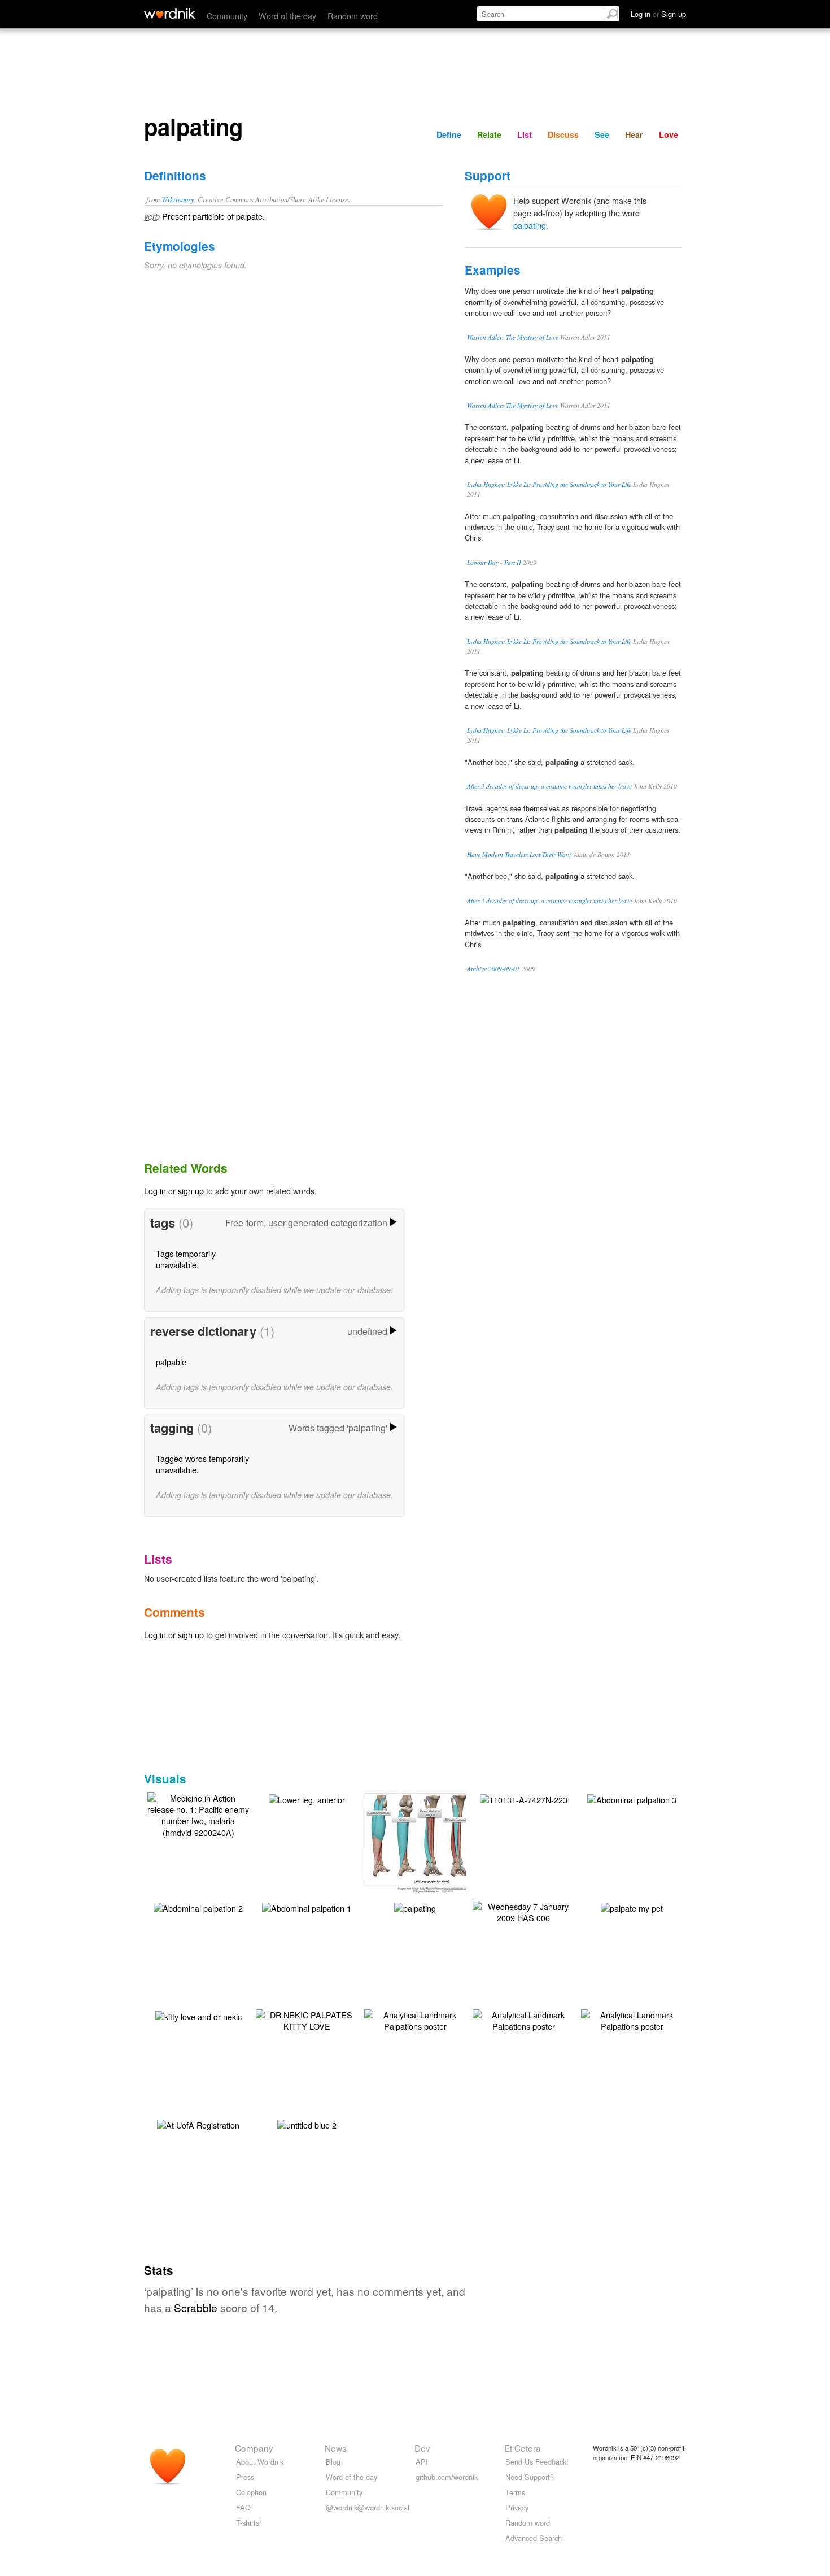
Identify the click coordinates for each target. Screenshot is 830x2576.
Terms (515, 2492)
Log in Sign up (658, 14)
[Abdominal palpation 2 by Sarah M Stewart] (198, 1907)
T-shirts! (249, 2523)
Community (227, 16)
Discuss (563, 134)
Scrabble (196, 2307)
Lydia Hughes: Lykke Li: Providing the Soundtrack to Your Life (549, 484)
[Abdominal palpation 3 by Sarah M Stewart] (632, 1798)
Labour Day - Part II (494, 562)
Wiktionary (178, 199)
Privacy (517, 2507)
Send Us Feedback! (537, 2462)
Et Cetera (523, 2448)
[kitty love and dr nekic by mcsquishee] (198, 2015)
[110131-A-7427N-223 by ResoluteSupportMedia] (524, 1798)
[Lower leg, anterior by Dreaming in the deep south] (307, 1798)
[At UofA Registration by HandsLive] (198, 2124)
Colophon (251, 2492)
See (602, 134)
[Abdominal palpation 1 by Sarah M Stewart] (307, 1907)
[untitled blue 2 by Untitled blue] (307, 2124)
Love (669, 134)
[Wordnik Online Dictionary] (170, 14)
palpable (171, 1362)
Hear (634, 134)
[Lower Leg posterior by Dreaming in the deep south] (432, 1841)
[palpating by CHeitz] (415, 1907)
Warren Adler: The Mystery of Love (513, 337)
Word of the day (287, 16)
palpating (530, 225)
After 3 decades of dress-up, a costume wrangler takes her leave (549, 786)
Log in (155, 1191)
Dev (422, 2448)
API (422, 2462)
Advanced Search (534, 2538)
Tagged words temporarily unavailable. (202, 1464)
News (336, 2448)
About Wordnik (260, 2462)
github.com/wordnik (447, 2477)
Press (245, 2477)
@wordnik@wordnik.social (368, 2507)
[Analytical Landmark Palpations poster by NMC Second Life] (415, 2019)
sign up (191, 1191)
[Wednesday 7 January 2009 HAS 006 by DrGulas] (523, 1911)
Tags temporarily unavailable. (186, 1259)
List (525, 134)
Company (254, 2448)
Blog (333, 2462)
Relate (489, 134)
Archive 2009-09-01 (493, 969)
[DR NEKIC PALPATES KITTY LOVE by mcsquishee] (307, 2019)
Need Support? (530, 2477)
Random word (353, 16)
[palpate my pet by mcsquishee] (632, 1907)
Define (449, 134)
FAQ (243, 2507)
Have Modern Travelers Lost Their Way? (519, 854)
